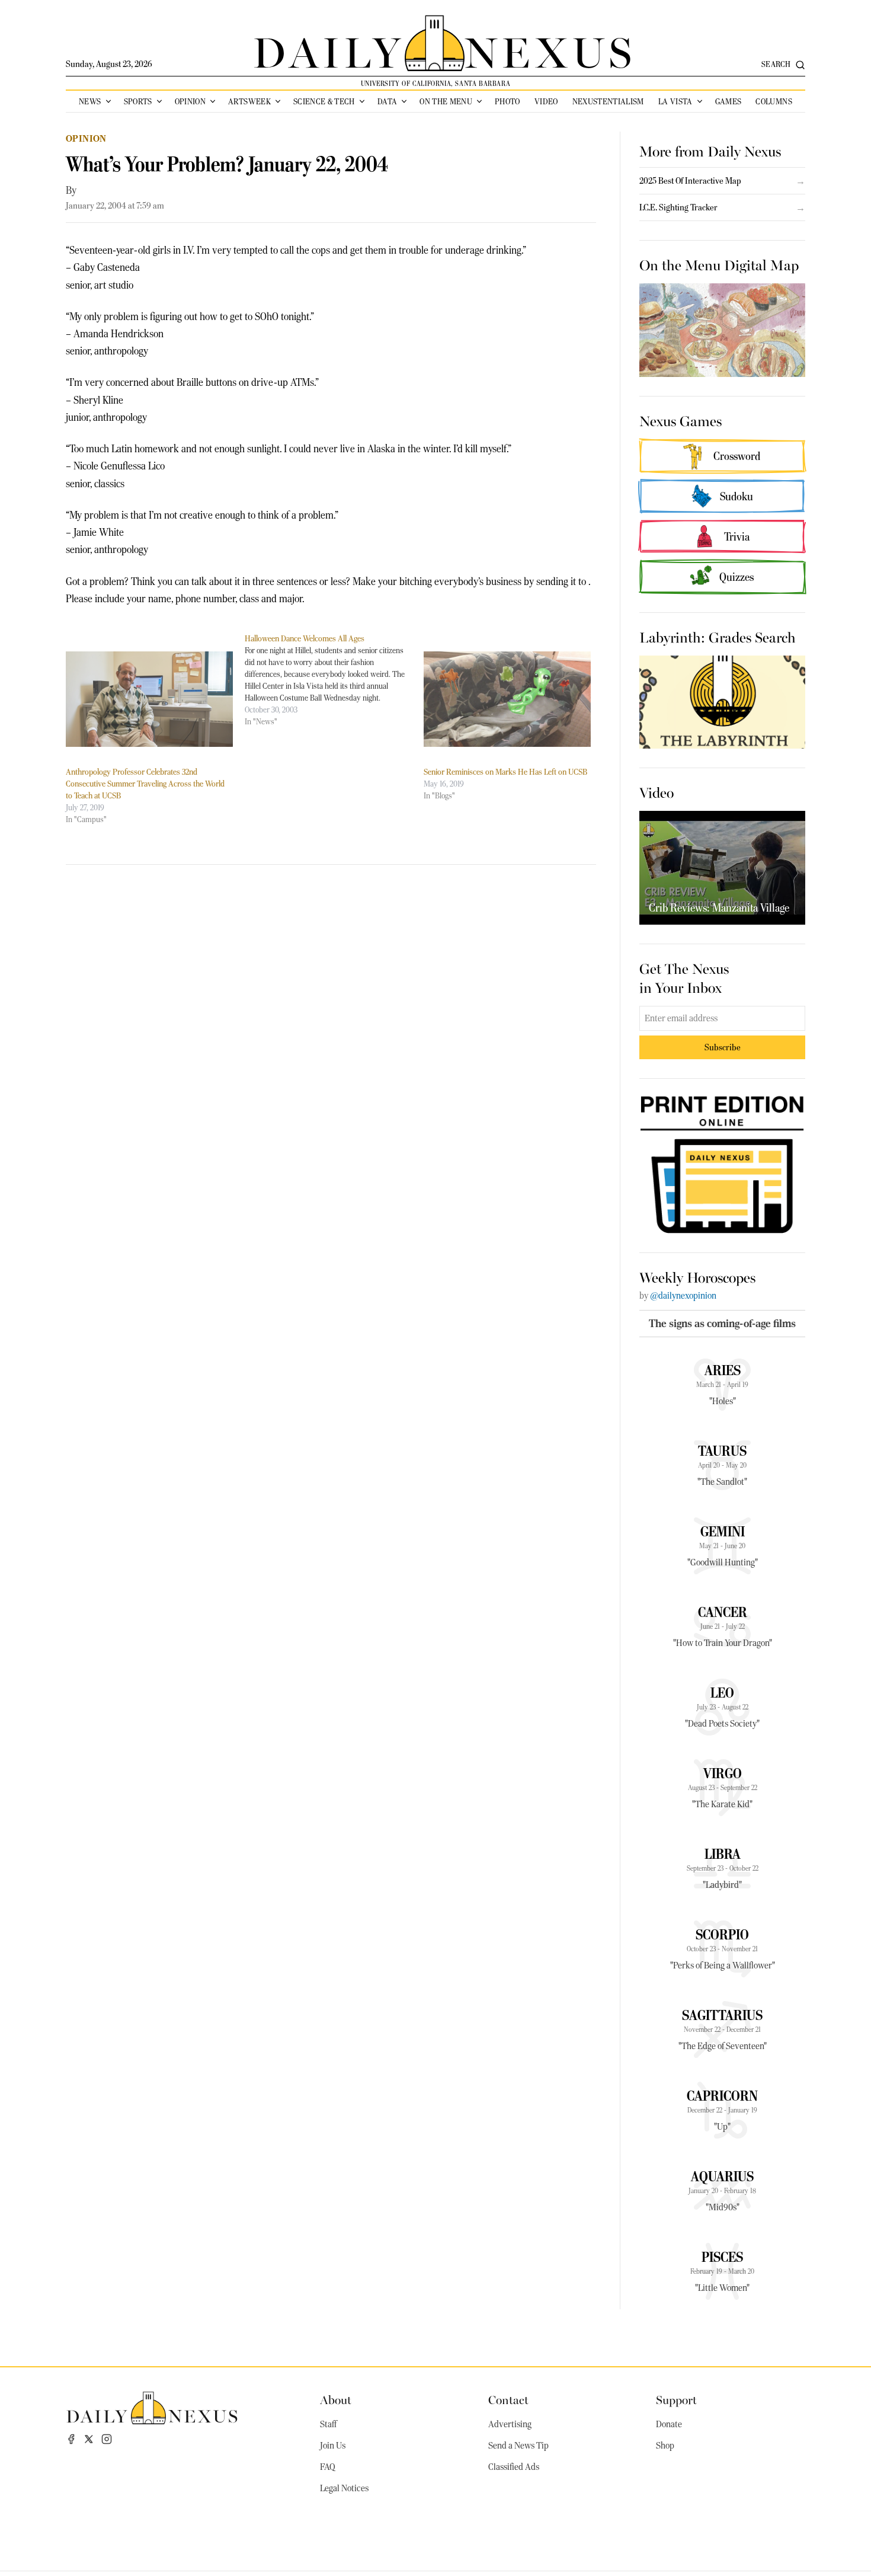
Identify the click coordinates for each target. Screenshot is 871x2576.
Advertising (510, 2424)
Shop (665, 2446)
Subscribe (723, 1047)
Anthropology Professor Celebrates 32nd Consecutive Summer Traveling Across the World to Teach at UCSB (145, 784)
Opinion (190, 101)
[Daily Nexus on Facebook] (71, 2439)
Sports (138, 101)
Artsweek (249, 101)
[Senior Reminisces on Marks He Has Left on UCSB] (507, 699)
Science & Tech (324, 101)
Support (676, 2399)
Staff (328, 2424)
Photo (507, 101)
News (90, 101)
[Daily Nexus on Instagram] (107, 2439)
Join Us (333, 2446)
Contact (508, 2399)
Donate (669, 2424)
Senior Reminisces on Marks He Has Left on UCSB (505, 772)
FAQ (328, 2467)
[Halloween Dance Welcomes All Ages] (334, 680)
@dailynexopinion (683, 1296)
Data (387, 101)
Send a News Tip (518, 2446)
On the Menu (446, 101)
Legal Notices (344, 2488)
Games (728, 101)
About (336, 2399)
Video (546, 101)
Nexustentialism (608, 101)
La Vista (675, 101)
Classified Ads (514, 2467)
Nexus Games (681, 420)
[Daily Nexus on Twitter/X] (89, 2439)
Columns (774, 101)
